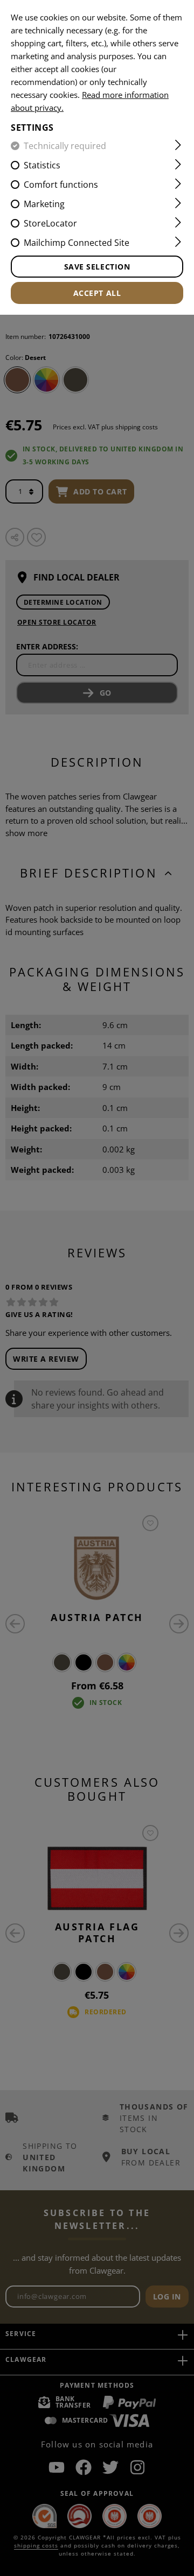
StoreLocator (50, 223)
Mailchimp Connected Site (77, 243)
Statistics (42, 165)
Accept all (97, 293)
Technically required (65, 146)
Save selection (97, 267)
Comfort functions (61, 185)
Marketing (44, 204)
